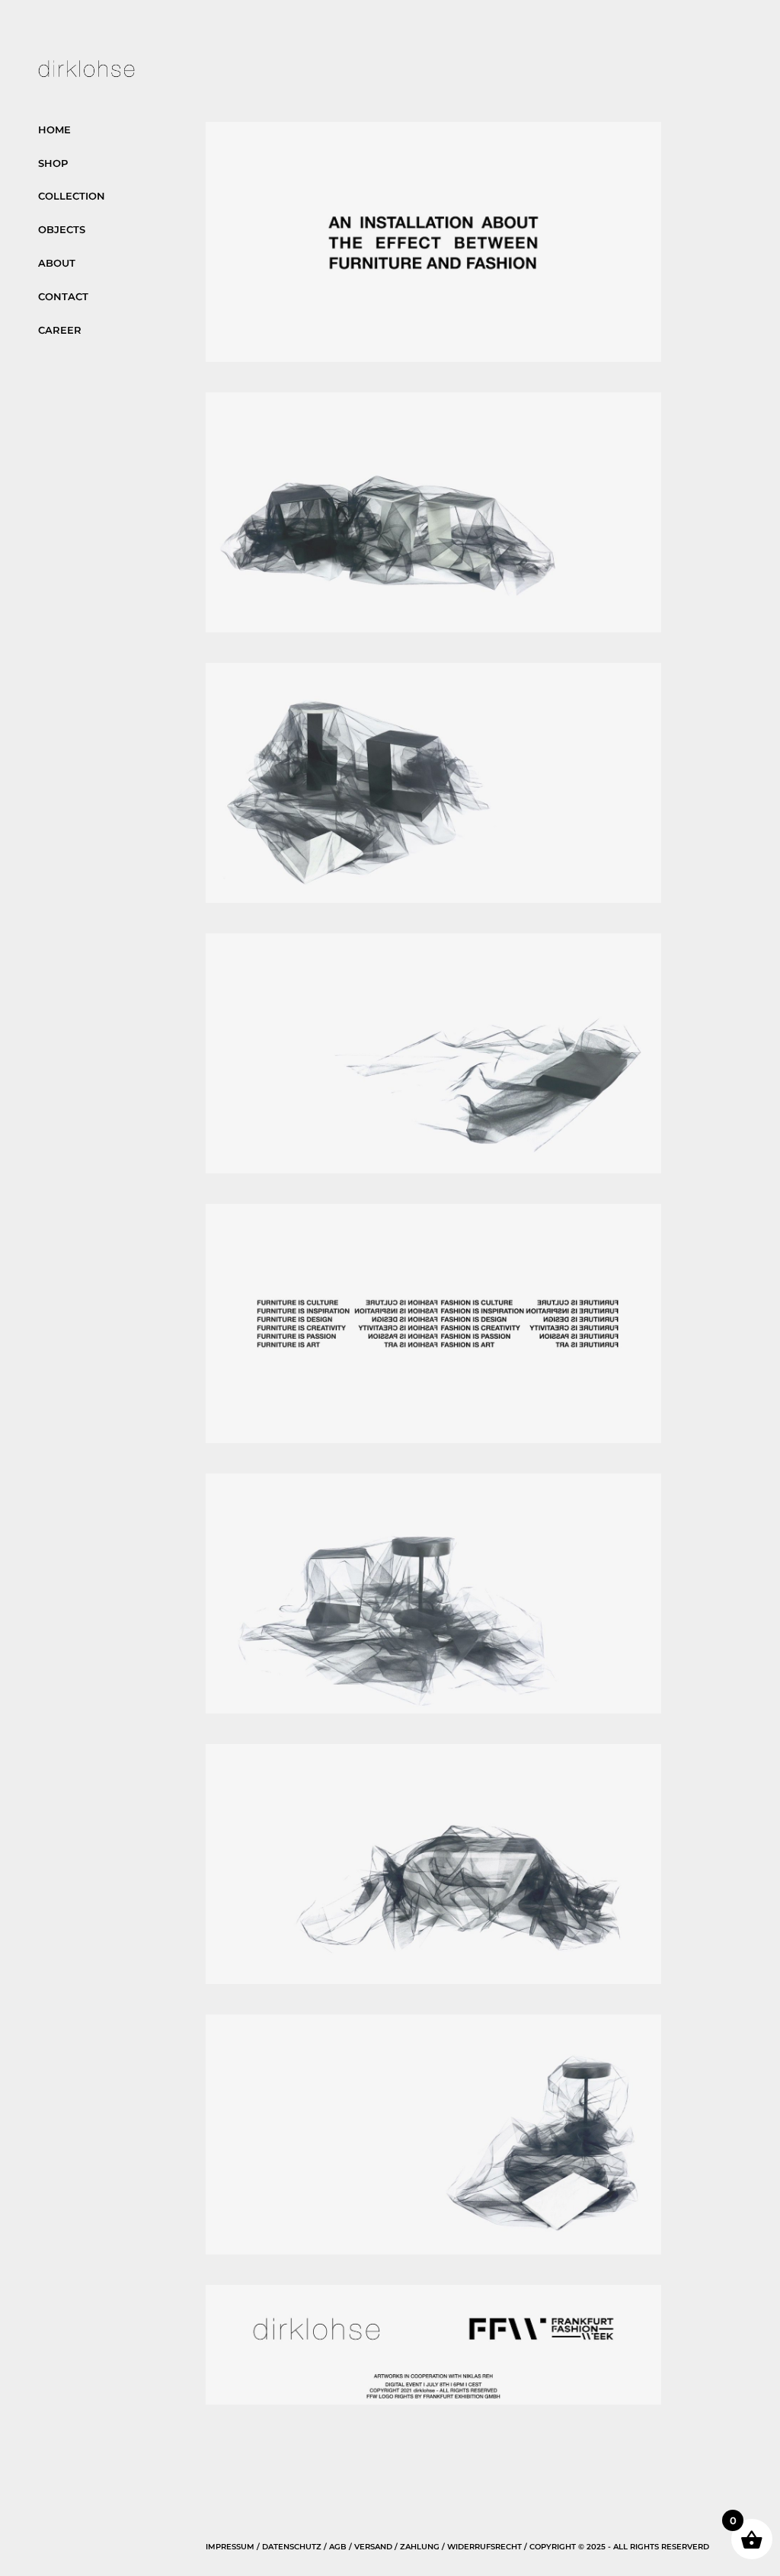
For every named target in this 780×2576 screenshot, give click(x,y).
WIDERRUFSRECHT (484, 2547)
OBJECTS (62, 229)
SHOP (53, 163)
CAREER (60, 330)
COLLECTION (72, 196)
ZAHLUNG (420, 2547)
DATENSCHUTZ (292, 2547)
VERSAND (373, 2547)
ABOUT (57, 263)
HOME (54, 130)
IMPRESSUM (230, 2547)
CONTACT (63, 296)
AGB (338, 2547)
